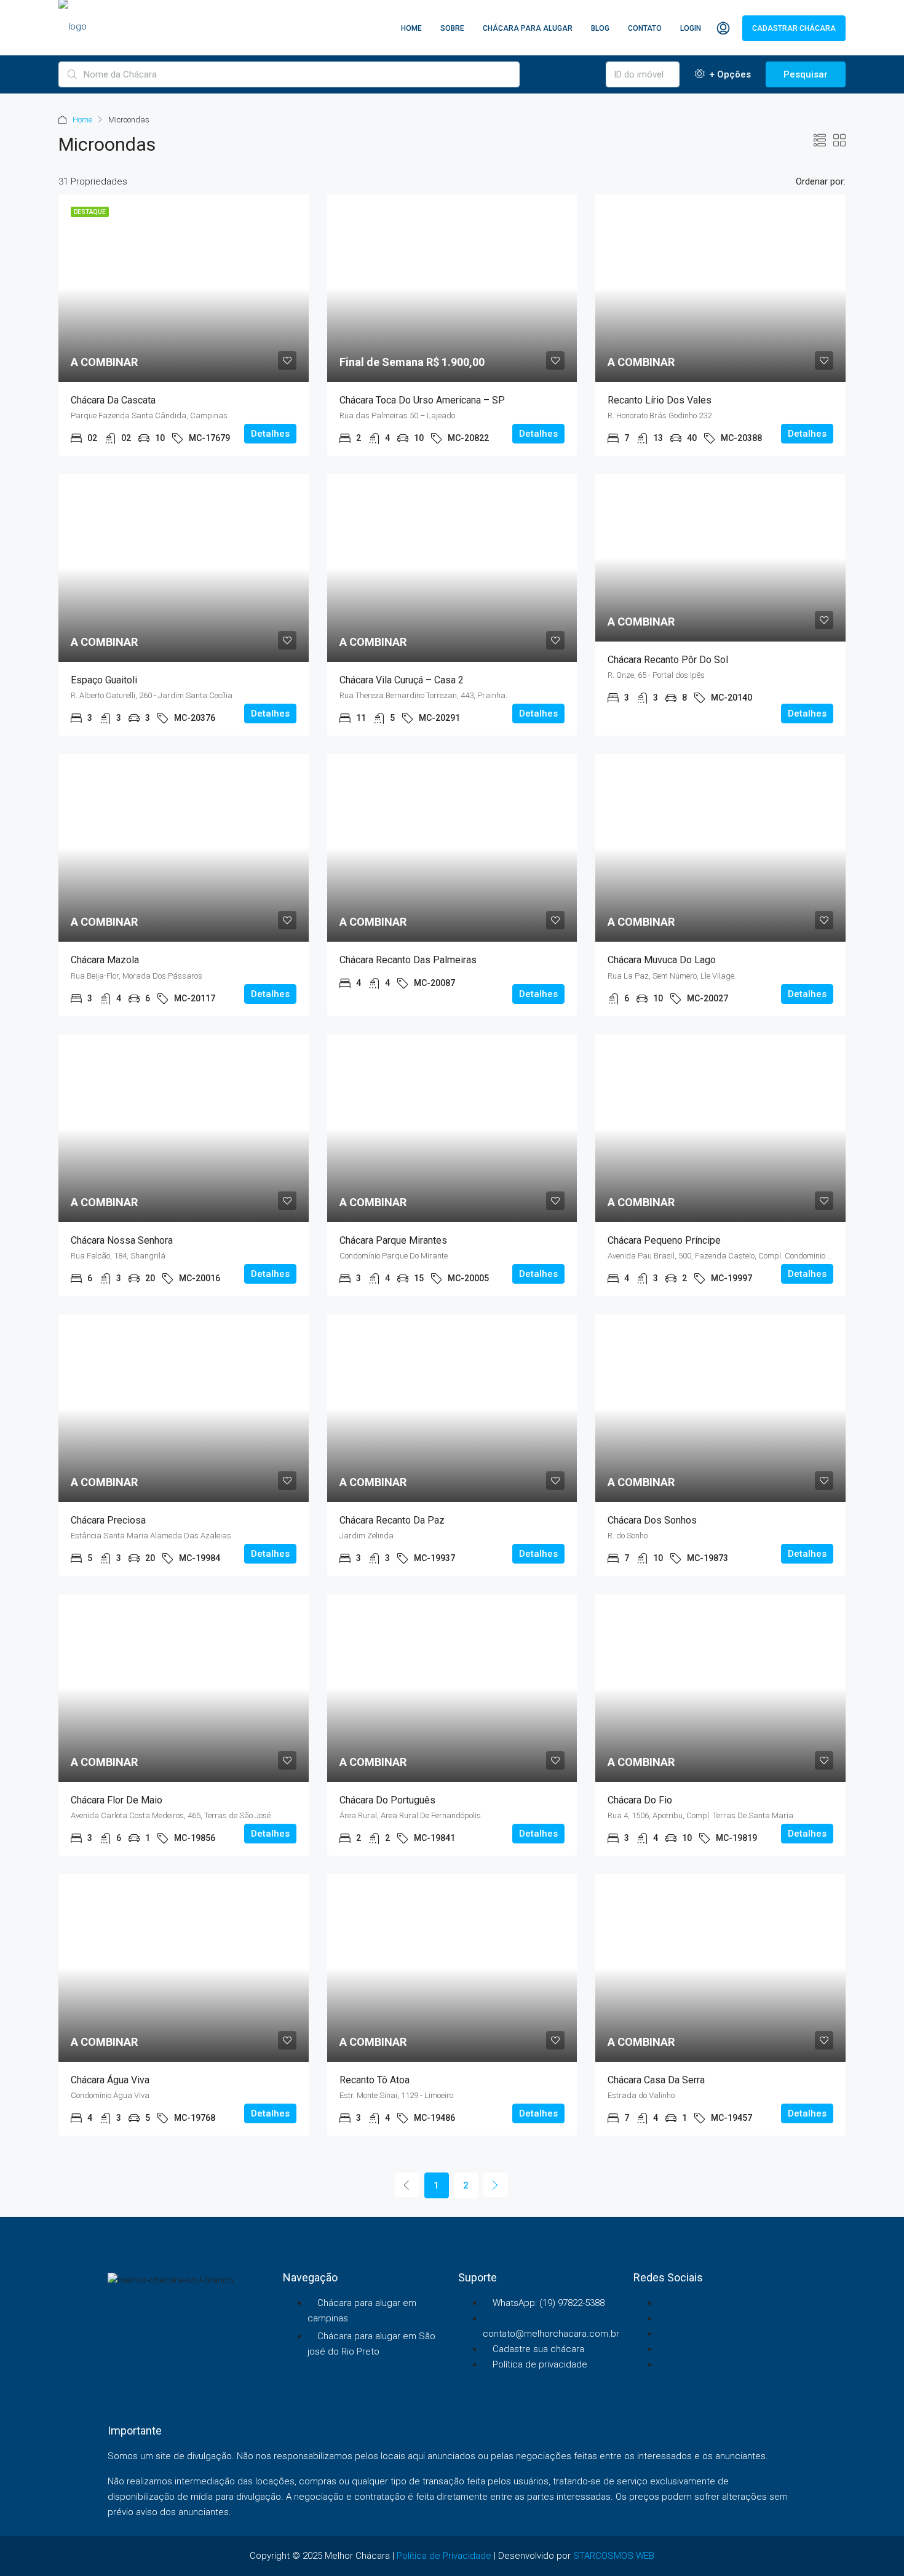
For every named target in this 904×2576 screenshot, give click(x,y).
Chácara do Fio (640, 1800)
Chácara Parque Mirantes (393, 1240)
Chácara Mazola (105, 960)
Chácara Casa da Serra (656, 2080)
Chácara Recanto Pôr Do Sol (668, 660)
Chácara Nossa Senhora (122, 1240)
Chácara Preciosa (108, 1520)
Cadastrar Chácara (794, 28)
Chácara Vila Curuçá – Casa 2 (402, 680)
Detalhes (270, 434)
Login (691, 28)
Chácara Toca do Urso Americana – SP (422, 400)
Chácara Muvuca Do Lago (662, 960)
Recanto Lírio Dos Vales (660, 400)
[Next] (496, 2185)
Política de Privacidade (444, 2556)
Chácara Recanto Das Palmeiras (408, 960)
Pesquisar (806, 74)
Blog (600, 28)
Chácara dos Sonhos (652, 1520)
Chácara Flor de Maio (117, 1800)
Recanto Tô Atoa (375, 2080)
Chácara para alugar (528, 28)
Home (411, 28)
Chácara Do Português (387, 1800)
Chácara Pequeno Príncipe (664, 1240)
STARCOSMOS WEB (614, 2556)
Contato (645, 28)
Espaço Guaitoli (104, 680)
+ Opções (729, 74)
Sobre (452, 28)
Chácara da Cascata (113, 400)
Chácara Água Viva (110, 2080)
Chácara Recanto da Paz (392, 1520)
